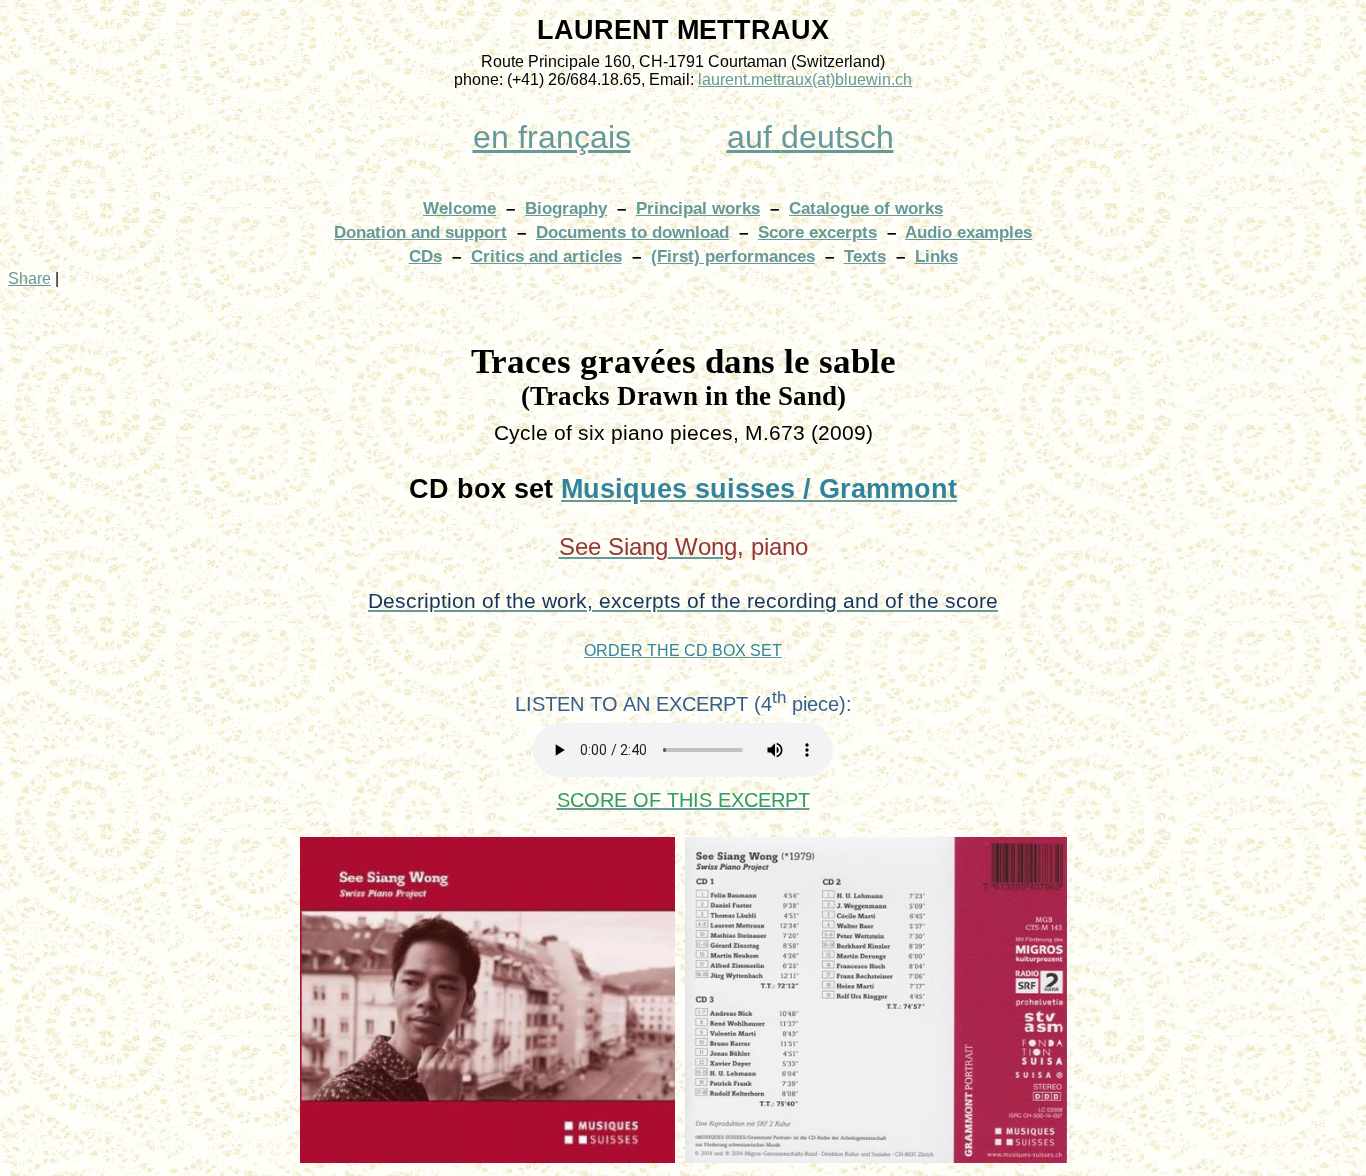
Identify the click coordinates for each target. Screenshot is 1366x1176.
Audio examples (968, 232)
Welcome (459, 208)
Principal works (698, 208)
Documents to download (632, 232)
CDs (425, 256)
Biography (566, 208)
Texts (865, 256)
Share (29, 278)
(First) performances (733, 256)
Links (936, 256)
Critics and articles (546, 256)
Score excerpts (817, 232)
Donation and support (420, 232)
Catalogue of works (866, 208)
